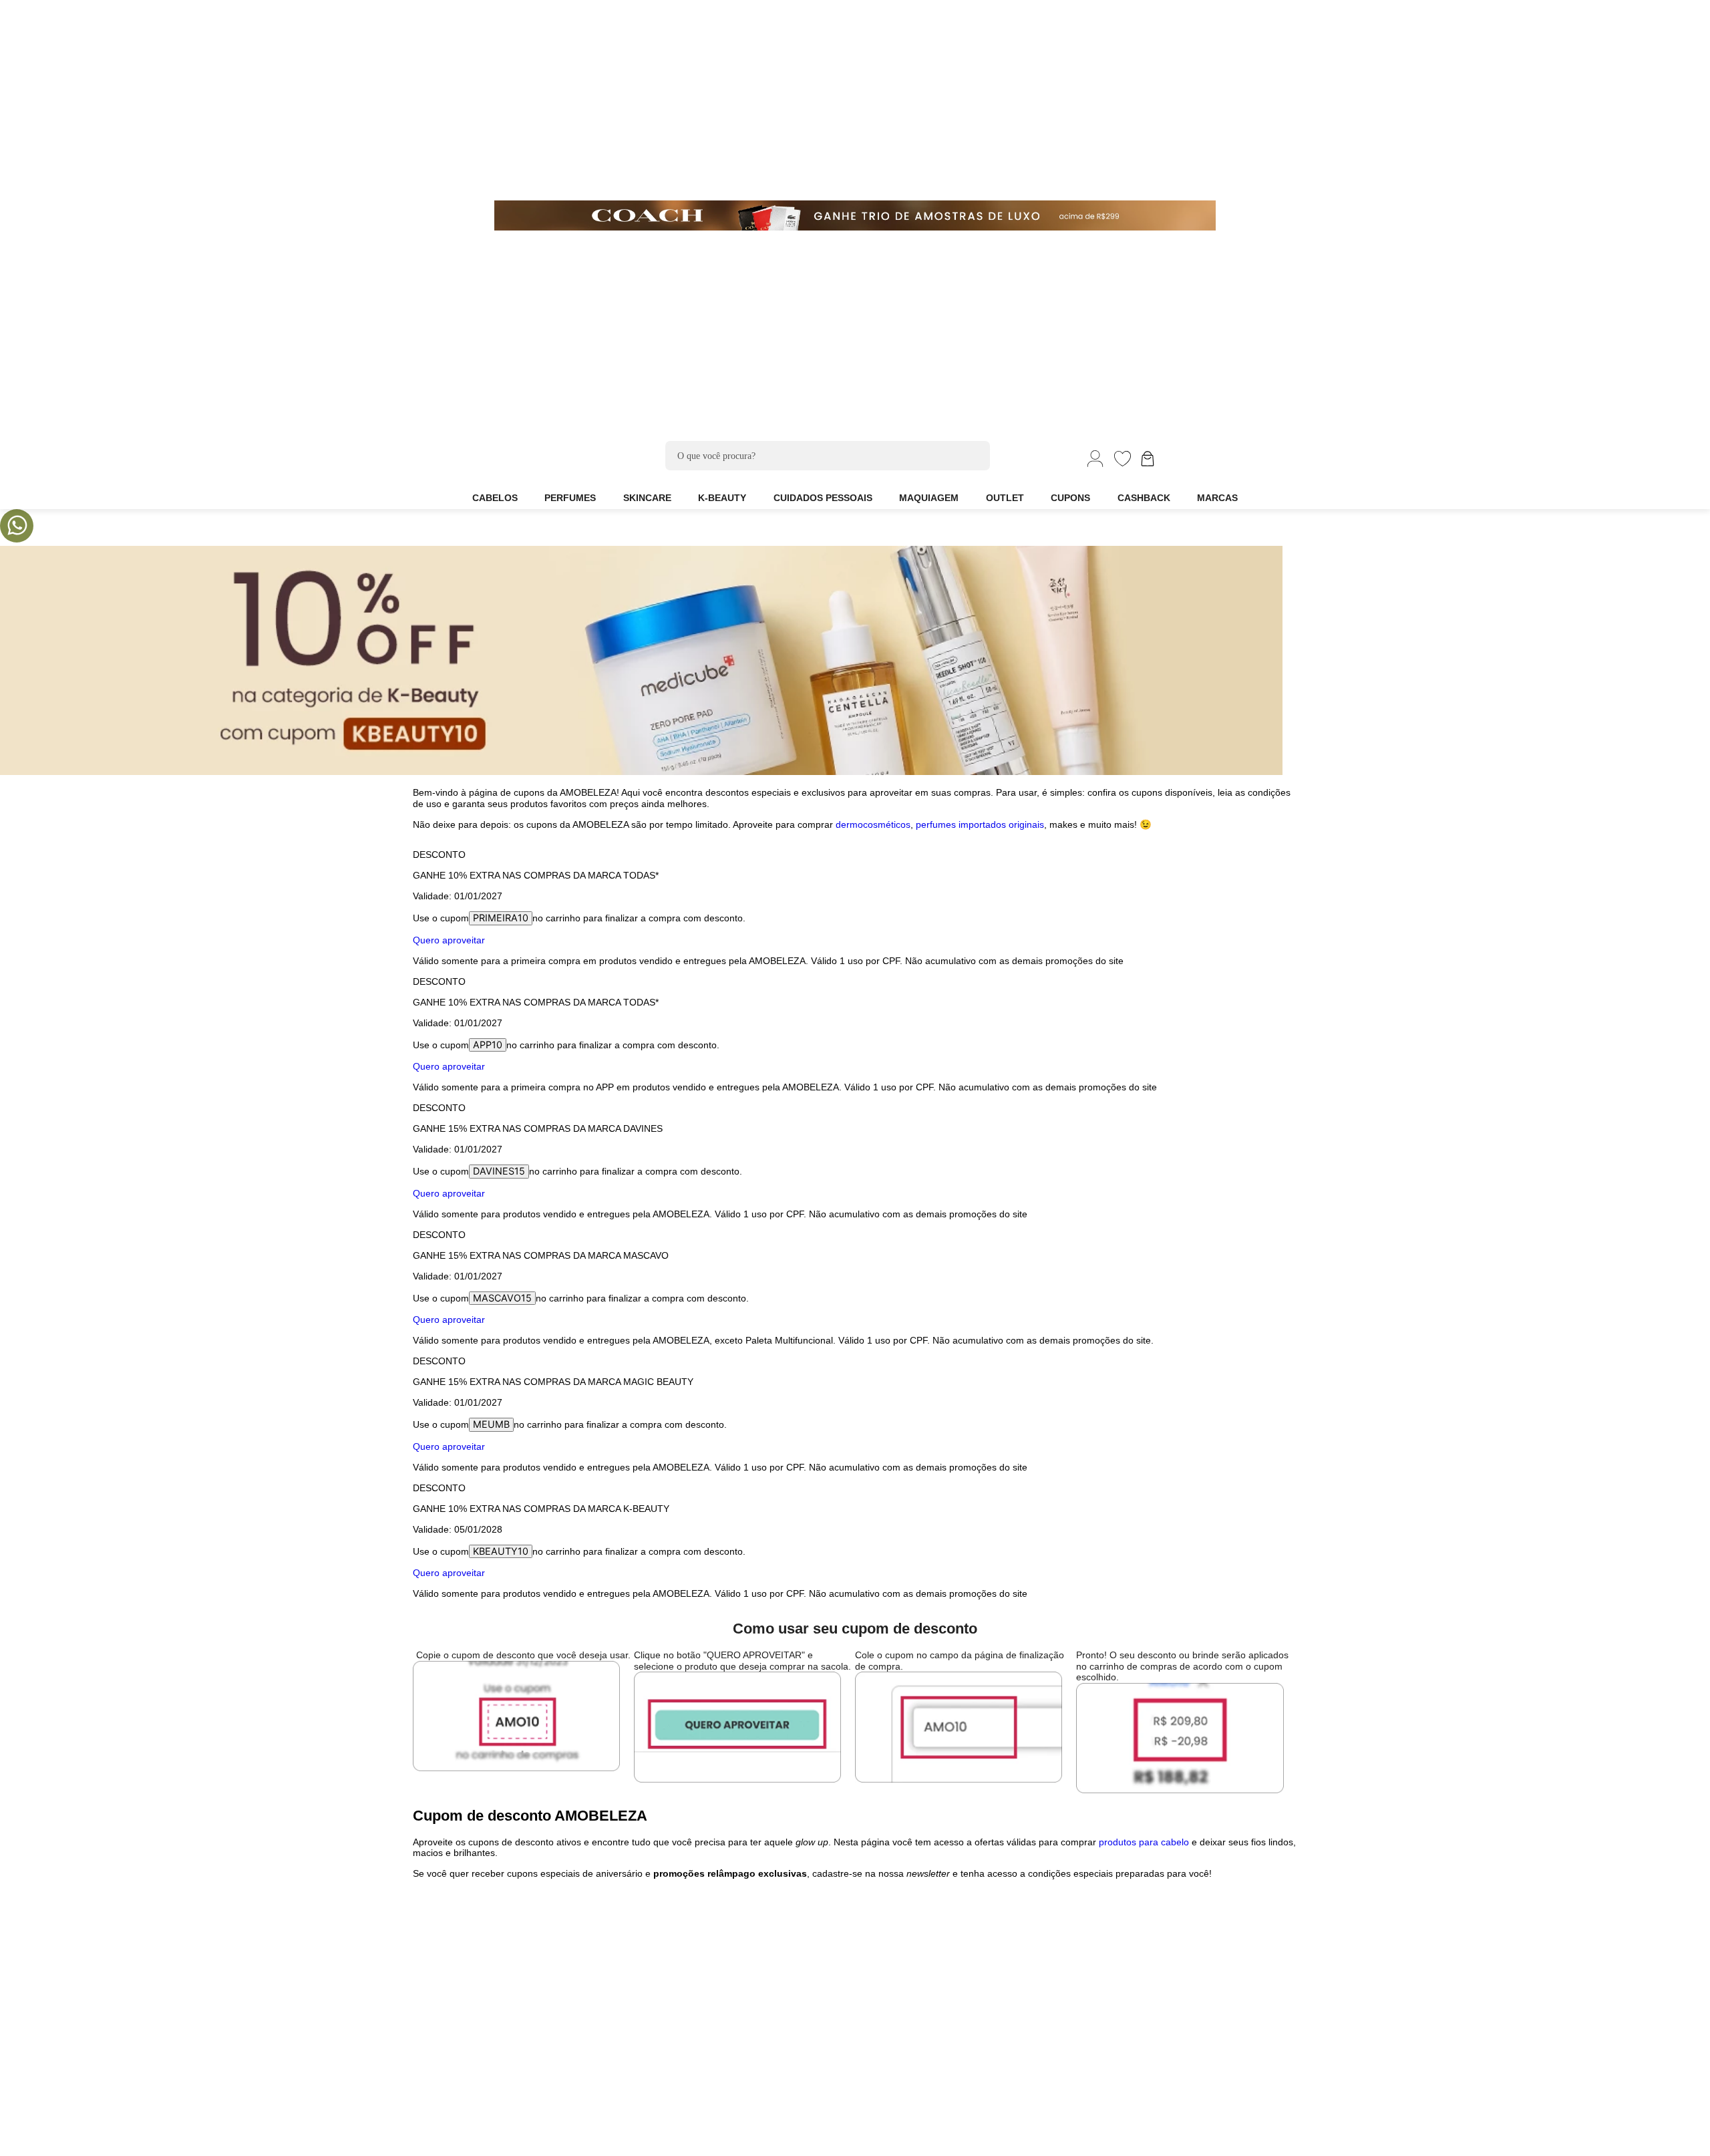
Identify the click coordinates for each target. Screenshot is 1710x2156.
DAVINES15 (499, 1171)
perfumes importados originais (980, 824)
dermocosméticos (873, 824)
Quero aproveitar (449, 940)
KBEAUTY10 (501, 1551)
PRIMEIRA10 (501, 918)
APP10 (488, 1045)
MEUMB (491, 1424)
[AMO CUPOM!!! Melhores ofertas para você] (641, 771)
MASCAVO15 (502, 1298)
